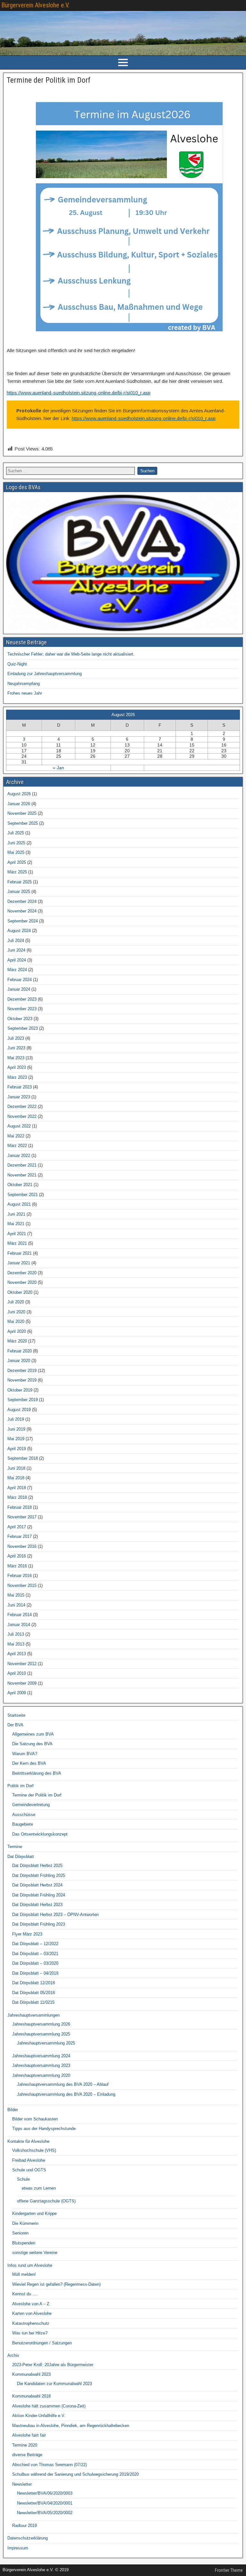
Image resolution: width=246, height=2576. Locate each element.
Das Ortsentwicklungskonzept (40, 1834)
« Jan (58, 768)
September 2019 (23, 1400)
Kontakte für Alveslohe (28, 2141)
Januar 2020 (19, 1361)
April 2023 (17, 1067)
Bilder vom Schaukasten (35, 2119)
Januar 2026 (19, 804)
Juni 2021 (16, 1214)
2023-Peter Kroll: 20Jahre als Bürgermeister (53, 2365)
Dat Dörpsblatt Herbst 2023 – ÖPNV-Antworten (55, 1915)
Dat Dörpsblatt (21, 1857)
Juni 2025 (16, 843)
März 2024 (17, 970)
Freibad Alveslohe (29, 2160)
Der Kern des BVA (29, 1763)
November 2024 (22, 911)
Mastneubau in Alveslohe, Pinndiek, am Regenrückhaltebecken (71, 2426)
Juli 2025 (16, 833)
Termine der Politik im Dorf (49, 80)
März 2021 (17, 1243)
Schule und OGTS (29, 2170)
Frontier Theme (229, 2570)
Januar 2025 (19, 892)
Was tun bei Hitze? (30, 2333)
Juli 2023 (16, 1038)
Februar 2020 (20, 1351)
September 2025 (23, 823)
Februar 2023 (20, 1087)
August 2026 (19, 794)
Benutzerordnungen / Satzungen (42, 2343)
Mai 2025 (16, 852)
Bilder (13, 2110)
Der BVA (15, 1725)
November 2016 (22, 1546)
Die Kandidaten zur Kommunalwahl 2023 (54, 2384)
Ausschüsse (24, 1815)
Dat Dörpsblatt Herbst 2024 (37, 1885)
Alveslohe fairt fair (29, 2435)
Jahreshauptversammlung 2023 (41, 2065)
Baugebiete (23, 1824)
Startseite (16, 1715)
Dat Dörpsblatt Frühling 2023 (39, 1924)
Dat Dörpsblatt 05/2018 (33, 1993)
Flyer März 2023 (27, 1934)
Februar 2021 (20, 1253)
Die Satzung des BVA (32, 1744)
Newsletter (22, 2484)
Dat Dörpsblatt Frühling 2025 (39, 1875)
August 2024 (19, 931)
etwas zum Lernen (39, 2188)
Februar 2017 (20, 1536)
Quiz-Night (17, 664)
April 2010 (17, 1673)
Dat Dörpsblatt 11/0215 (33, 2002)
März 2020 (17, 1341)
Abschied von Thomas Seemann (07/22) (49, 2465)
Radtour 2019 (25, 2526)
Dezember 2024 (22, 901)
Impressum (18, 2548)
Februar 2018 (20, 1507)
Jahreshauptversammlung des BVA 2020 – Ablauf (63, 2084)
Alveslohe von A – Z (31, 2304)
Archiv (13, 2355)
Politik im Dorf (20, 1786)
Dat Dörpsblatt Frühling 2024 (39, 1895)
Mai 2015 (16, 1595)
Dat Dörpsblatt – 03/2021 (35, 1954)
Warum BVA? (25, 1754)
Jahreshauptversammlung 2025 (41, 2034)
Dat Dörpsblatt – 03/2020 (35, 1963)
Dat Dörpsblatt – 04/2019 (35, 1973)
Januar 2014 (19, 1625)
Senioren (20, 2233)
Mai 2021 (16, 1224)
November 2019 (22, 1380)
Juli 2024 (16, 941)
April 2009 (17, 1693)
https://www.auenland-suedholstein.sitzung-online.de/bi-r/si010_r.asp (79, 393)
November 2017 (22, 1517)
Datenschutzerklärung (28, 2538)
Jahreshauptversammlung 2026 (41, 2024)
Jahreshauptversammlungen (33, 2015)
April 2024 (17, 960)
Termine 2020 (25, 2445)
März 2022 (17, 1146)
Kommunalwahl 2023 (31, 2374)
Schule (23, 2179)
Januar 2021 (19, 1263)
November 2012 (22, 1664)
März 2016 (17, 1566)
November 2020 (22, 1282)
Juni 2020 (16, 1312)
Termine (15, 1847)
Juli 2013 (16, 1634)
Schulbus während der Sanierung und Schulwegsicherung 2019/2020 (75, 2474)
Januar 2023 (19, 1097)
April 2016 (17, 1556)
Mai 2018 (16, 1478)
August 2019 (19, 1410)
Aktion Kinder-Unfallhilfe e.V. (39, 2416)
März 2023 (17, 1077)
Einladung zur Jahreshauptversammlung (45, 674)
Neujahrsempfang (24, 684)
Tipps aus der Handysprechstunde (44, 2129)
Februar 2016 (20, 1576)
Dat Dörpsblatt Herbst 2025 (37, 1866)
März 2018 (17, 1497)
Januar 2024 (19, 989)
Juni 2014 (16, 1605)
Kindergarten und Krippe (34, 2213)
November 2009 (22, 1683)
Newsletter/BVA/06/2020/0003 (45, 2493)
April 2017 (17, 1527)
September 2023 (23, 1028)
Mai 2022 (16, 1136)
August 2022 (19, 1126)
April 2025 (17, 862)
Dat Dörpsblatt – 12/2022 (35, 1944)
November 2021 (22, 1175)
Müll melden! (24, 2274)
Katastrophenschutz (31, 2323)
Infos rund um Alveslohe (30, 2265)
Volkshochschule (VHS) (34, 2150)
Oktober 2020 (20, 1292)
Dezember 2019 (22, 1371)
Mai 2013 (16, 1644)
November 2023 (22, 1009)
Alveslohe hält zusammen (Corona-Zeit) (49, 2406)
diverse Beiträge (27, 2455)
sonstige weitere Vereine (35, 2253)
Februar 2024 (20, 980)
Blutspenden (24, 2243)
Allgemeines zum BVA (33, 1734)
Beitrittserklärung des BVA (37, 1773)
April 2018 (17, 1488)
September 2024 (23, 921)
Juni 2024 (16, 950)
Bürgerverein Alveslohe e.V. (35, 5)
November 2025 (22, 813)
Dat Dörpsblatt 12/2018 (33, 1983)
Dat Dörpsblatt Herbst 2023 (37, 1905)
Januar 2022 (19, 1156)
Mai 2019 (16, 1439)
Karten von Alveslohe (32, 2313)
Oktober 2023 (20, 1019)
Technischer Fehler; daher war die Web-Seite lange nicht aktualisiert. (71, 654)
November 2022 (22, 1116)
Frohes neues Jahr (25, 693)
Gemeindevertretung (31, 1805)
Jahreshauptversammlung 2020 (41, 2075)
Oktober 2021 (20, 1185)
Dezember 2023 (22, 999)
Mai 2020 (16, 1321)
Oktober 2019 (20, 1390)
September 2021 (23, 1195)
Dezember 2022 (22, 1106)
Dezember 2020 (22, 1273)
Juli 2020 (16, 1302)
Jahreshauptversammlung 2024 (41, 2056)
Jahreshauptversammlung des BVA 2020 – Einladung (66, 2094)
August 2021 (19, 1204)
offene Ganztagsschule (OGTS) (46, 2201)
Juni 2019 (16, 1429)
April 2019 (17, 1449)
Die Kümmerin (25, 2223)
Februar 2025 (20, 882)
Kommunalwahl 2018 (31, 2396)
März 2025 (17, 872)
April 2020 (17, 1331)
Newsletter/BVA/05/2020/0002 (45, 2513)
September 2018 (23, 1458)
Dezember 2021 (22, 1165)
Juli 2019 (16, 1419)
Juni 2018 (16, 1468)
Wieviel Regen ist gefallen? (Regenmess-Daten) (56, 2284)
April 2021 (17, 1234)
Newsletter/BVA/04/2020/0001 (45, 2503)
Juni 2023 (16, 1048)
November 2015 (22, 1585)
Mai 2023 (16, 1058)
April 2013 (17, 1654)
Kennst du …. (25, 2294)
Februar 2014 (20, 1615)
